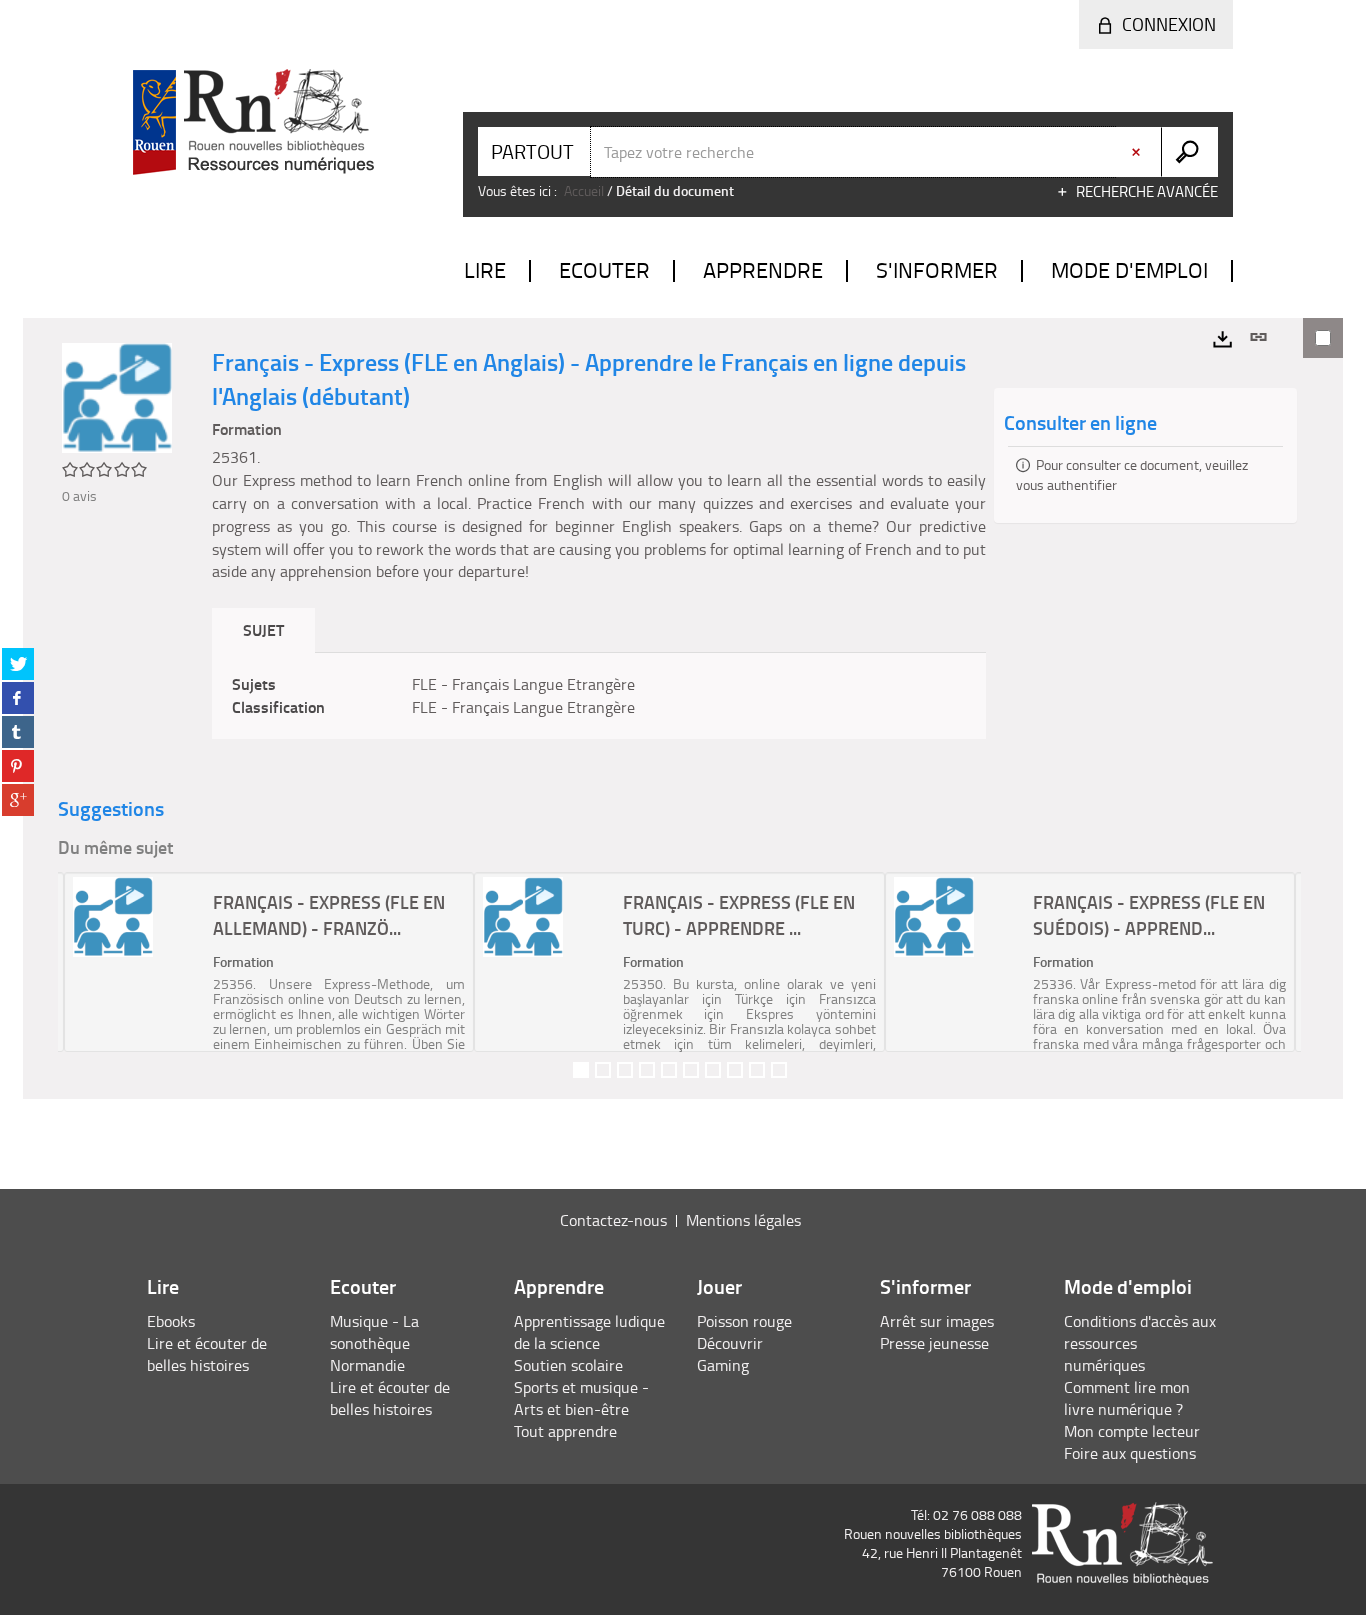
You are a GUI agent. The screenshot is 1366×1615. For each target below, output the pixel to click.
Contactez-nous (613, 1220)
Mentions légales (743, 1220)
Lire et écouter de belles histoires (207, 1354)
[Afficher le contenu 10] (779, 1070)
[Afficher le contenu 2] (603, 1070)
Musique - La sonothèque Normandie (374, 1343)
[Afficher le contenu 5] (669, 1070)
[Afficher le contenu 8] (735, 1070)
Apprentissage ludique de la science (589, 1332)
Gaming (723, 1365)
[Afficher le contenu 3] (625, 1070)
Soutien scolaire (568, 1365)
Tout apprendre (565, 1431)
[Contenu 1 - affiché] (581, 1070)
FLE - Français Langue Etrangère (523, 684)
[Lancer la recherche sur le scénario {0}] (1189, 152)
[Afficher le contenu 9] (757, 1070)
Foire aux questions (1130, 1453)
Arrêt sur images (937, 1321)
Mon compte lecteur (1132, 1431)
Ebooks (171, 1321)
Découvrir (730, 1343)
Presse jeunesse (934, 1343)
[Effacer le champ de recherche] (1138, 152)
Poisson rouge (744, 1321)
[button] (80, 962)
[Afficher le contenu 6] (691, 1070)
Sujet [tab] (263, 629)
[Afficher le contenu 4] (647, 1070)
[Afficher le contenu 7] (713, 1070)
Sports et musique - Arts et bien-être (581, 1398)
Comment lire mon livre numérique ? (1127, 1398)
